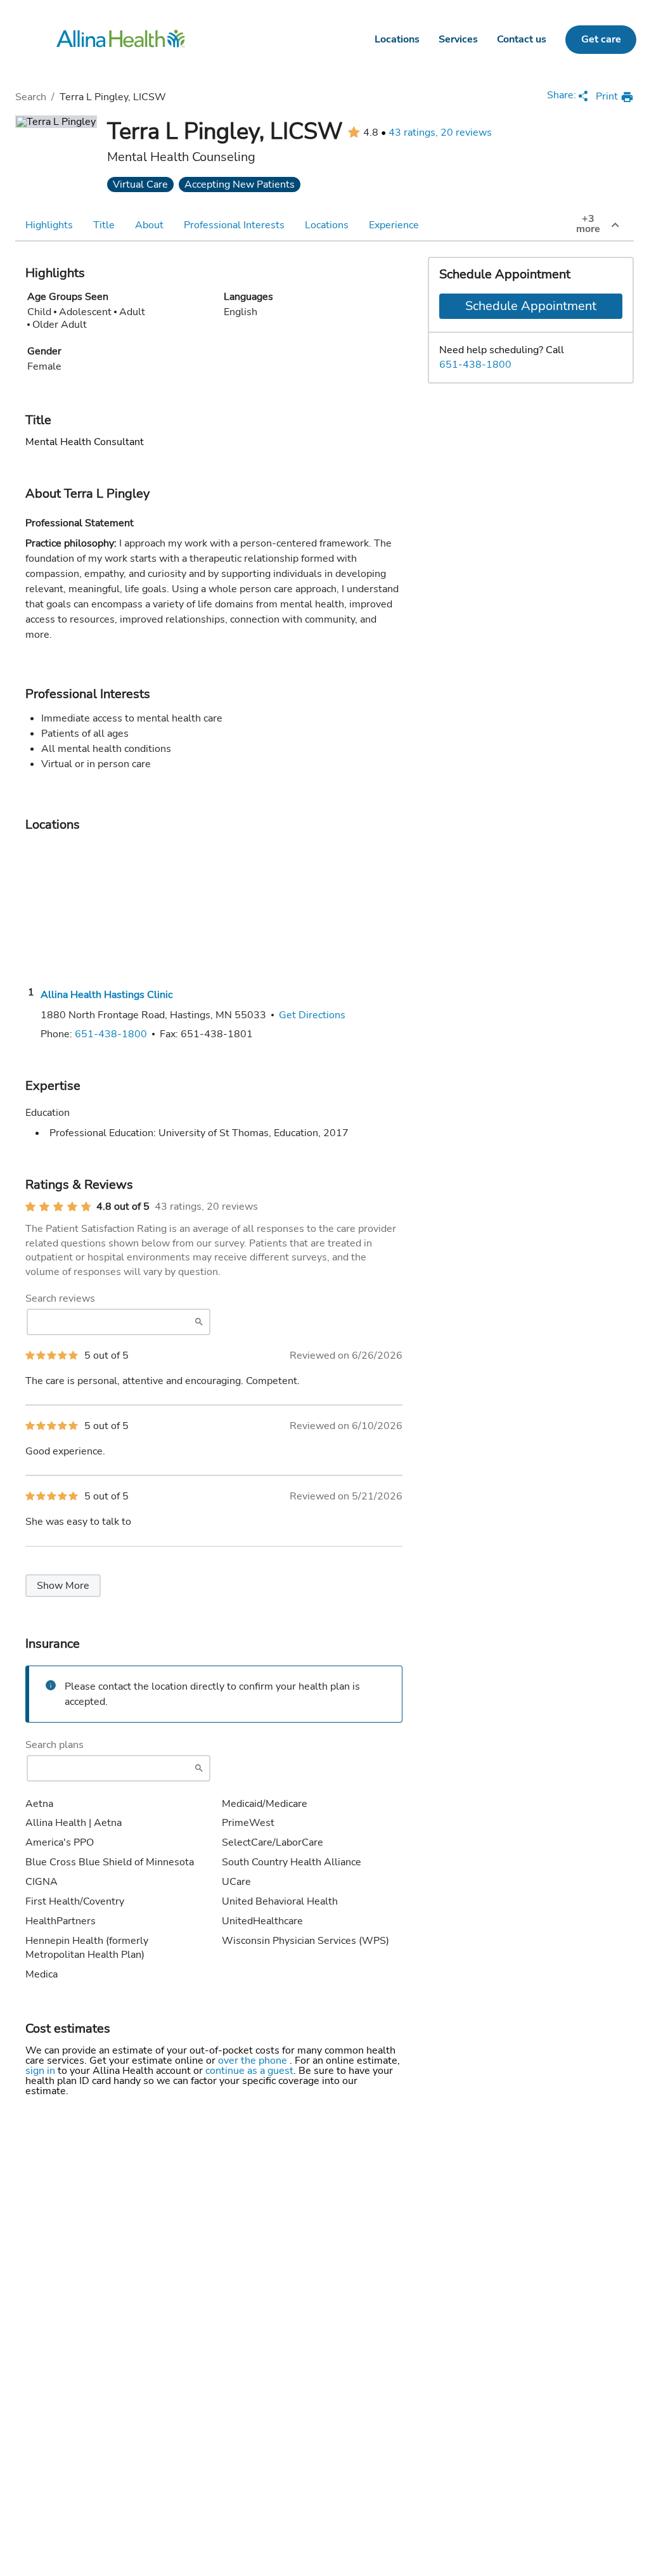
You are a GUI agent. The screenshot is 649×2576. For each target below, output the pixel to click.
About (149, 225)
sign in (42, 2071)
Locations (397, 39)
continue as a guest (249, 2071)
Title (104, 225)
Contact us (522, 39)
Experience (394, 225)
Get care (601, 39)
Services (458, 39)
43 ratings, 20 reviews (440, 133)
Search (31, 97)
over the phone (254, 2061)
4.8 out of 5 (123, 1207)
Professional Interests (234, 225)
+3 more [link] (588, 224)
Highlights (49, 225)
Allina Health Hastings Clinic (106, 995)
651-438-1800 (475, 365)
